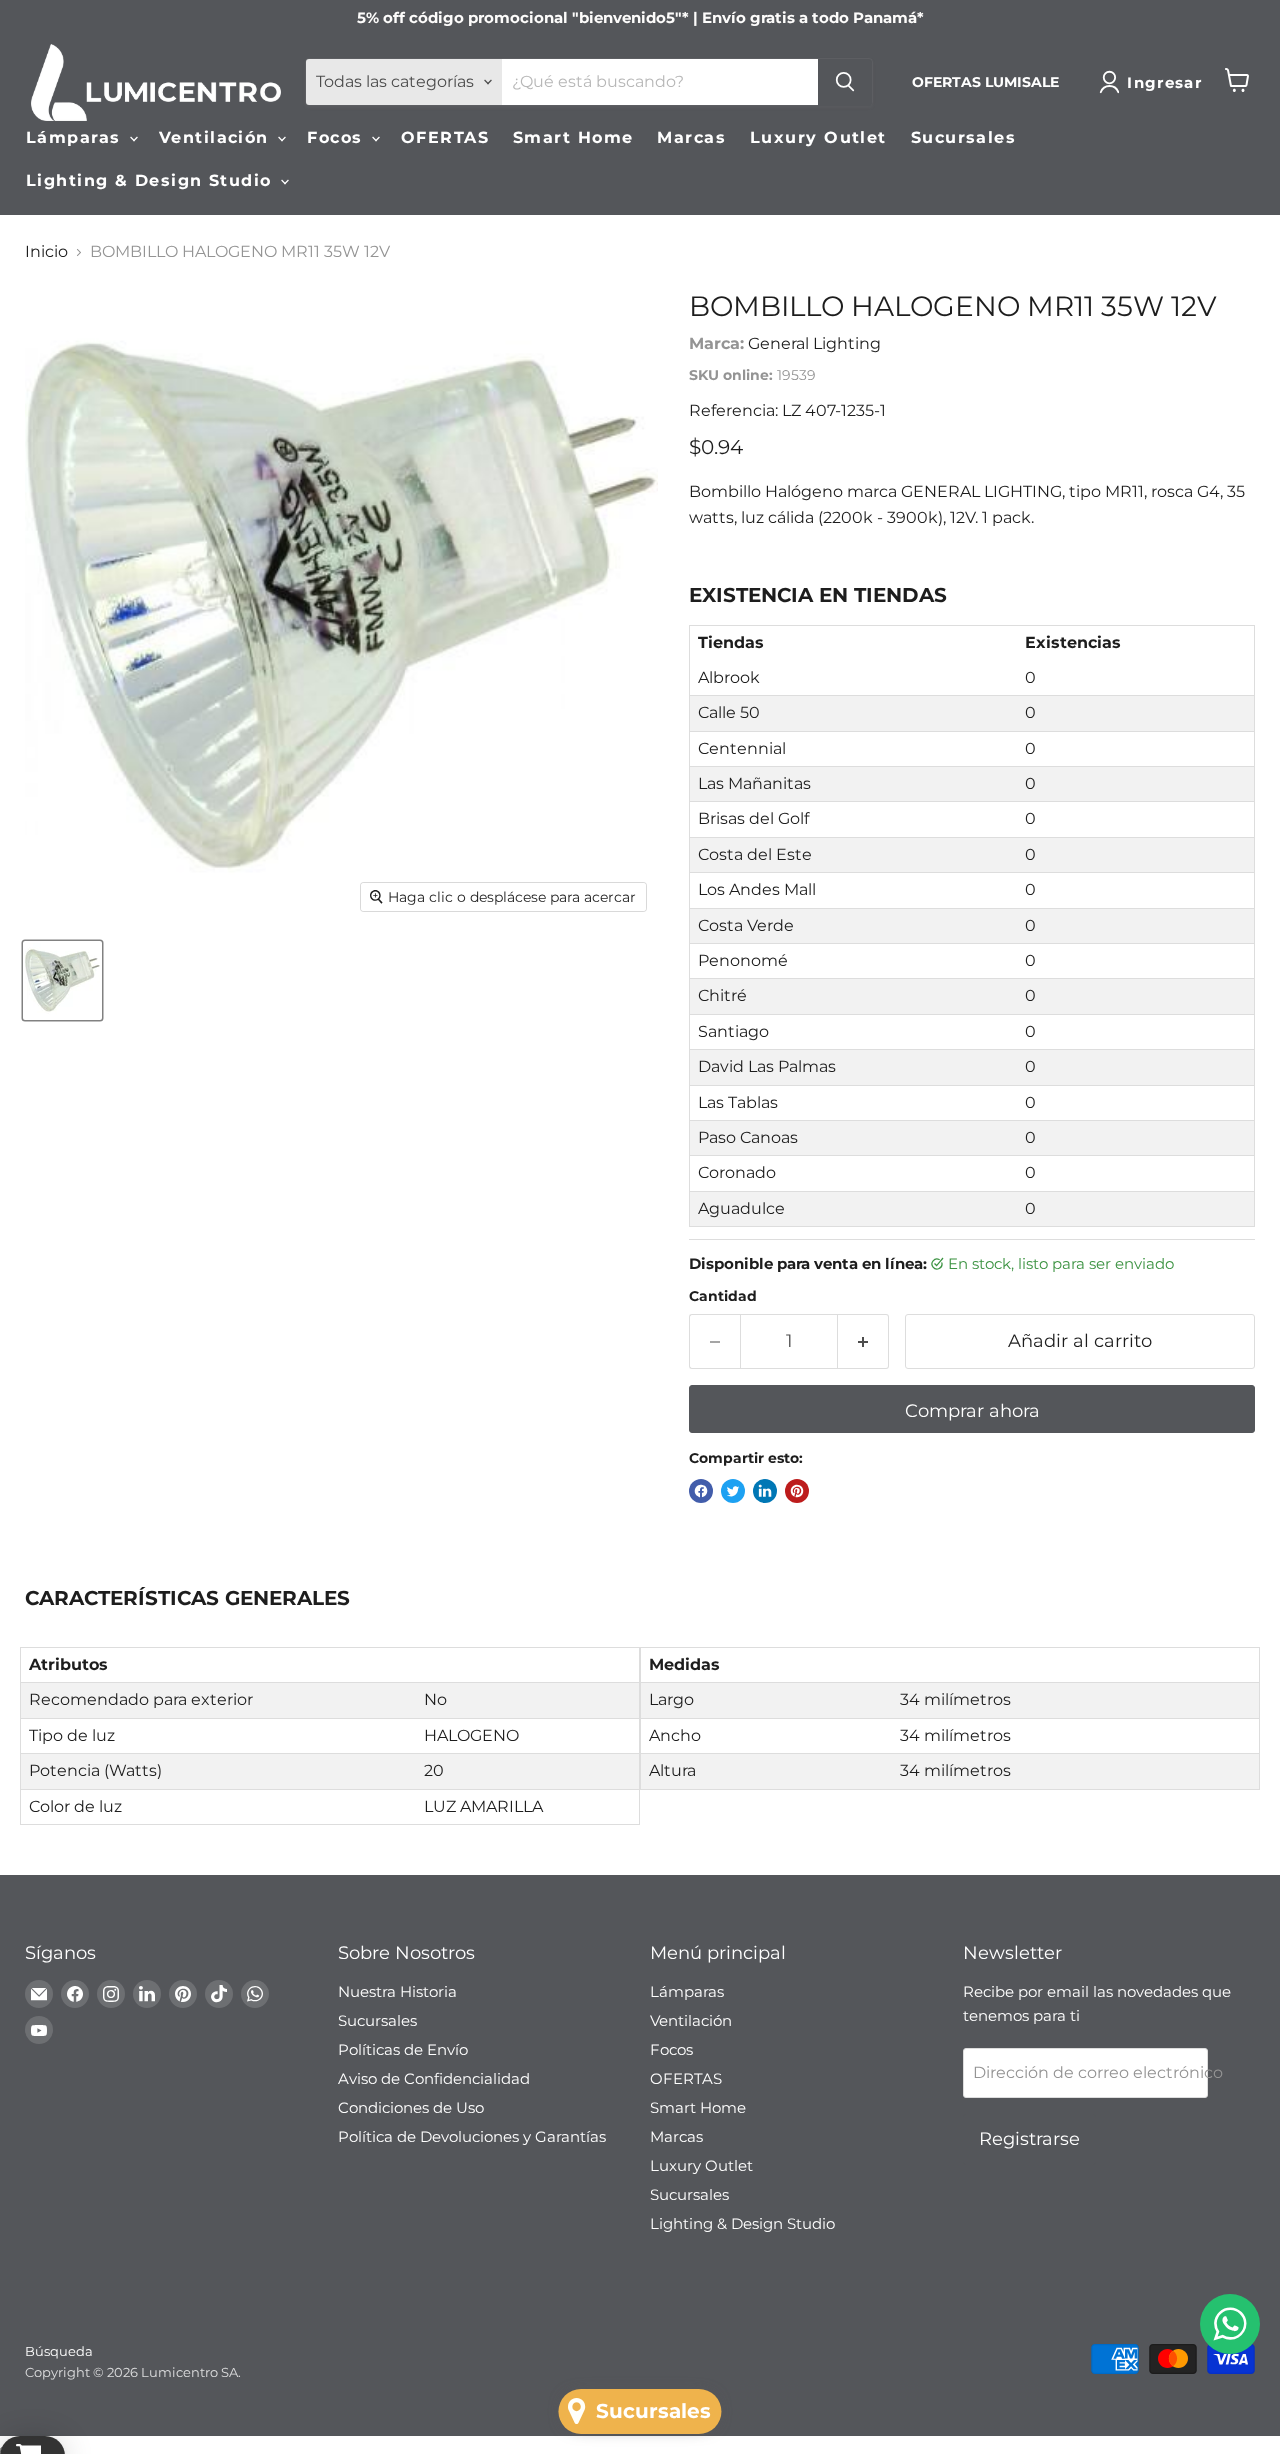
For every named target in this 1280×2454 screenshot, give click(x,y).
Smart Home (573, 137)
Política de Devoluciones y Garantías (472, 2136)
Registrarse (1029, 2139)
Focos (338, 137)
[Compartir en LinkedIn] (765, 1491)
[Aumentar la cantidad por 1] (863, 1341)
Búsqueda (59, 2351)
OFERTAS (445, 137)
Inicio (46, 252)
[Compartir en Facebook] (701, 1491)
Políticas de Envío (403, 2049)
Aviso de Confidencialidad (434, 2078)
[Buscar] (845, 82)
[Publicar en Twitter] (733, 1491)
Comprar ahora (972, 1411)
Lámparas (76, 137)
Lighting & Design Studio (152, 180)
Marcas (691, 137)
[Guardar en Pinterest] (797, 1491)
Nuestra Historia (397, 1991)
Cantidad (723, 1296)
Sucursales (963, 137)
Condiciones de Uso (411, 2107)
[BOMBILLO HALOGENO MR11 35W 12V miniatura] (62, 980)
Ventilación (217, 137)
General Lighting (814, 343)
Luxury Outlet (818, 137)
